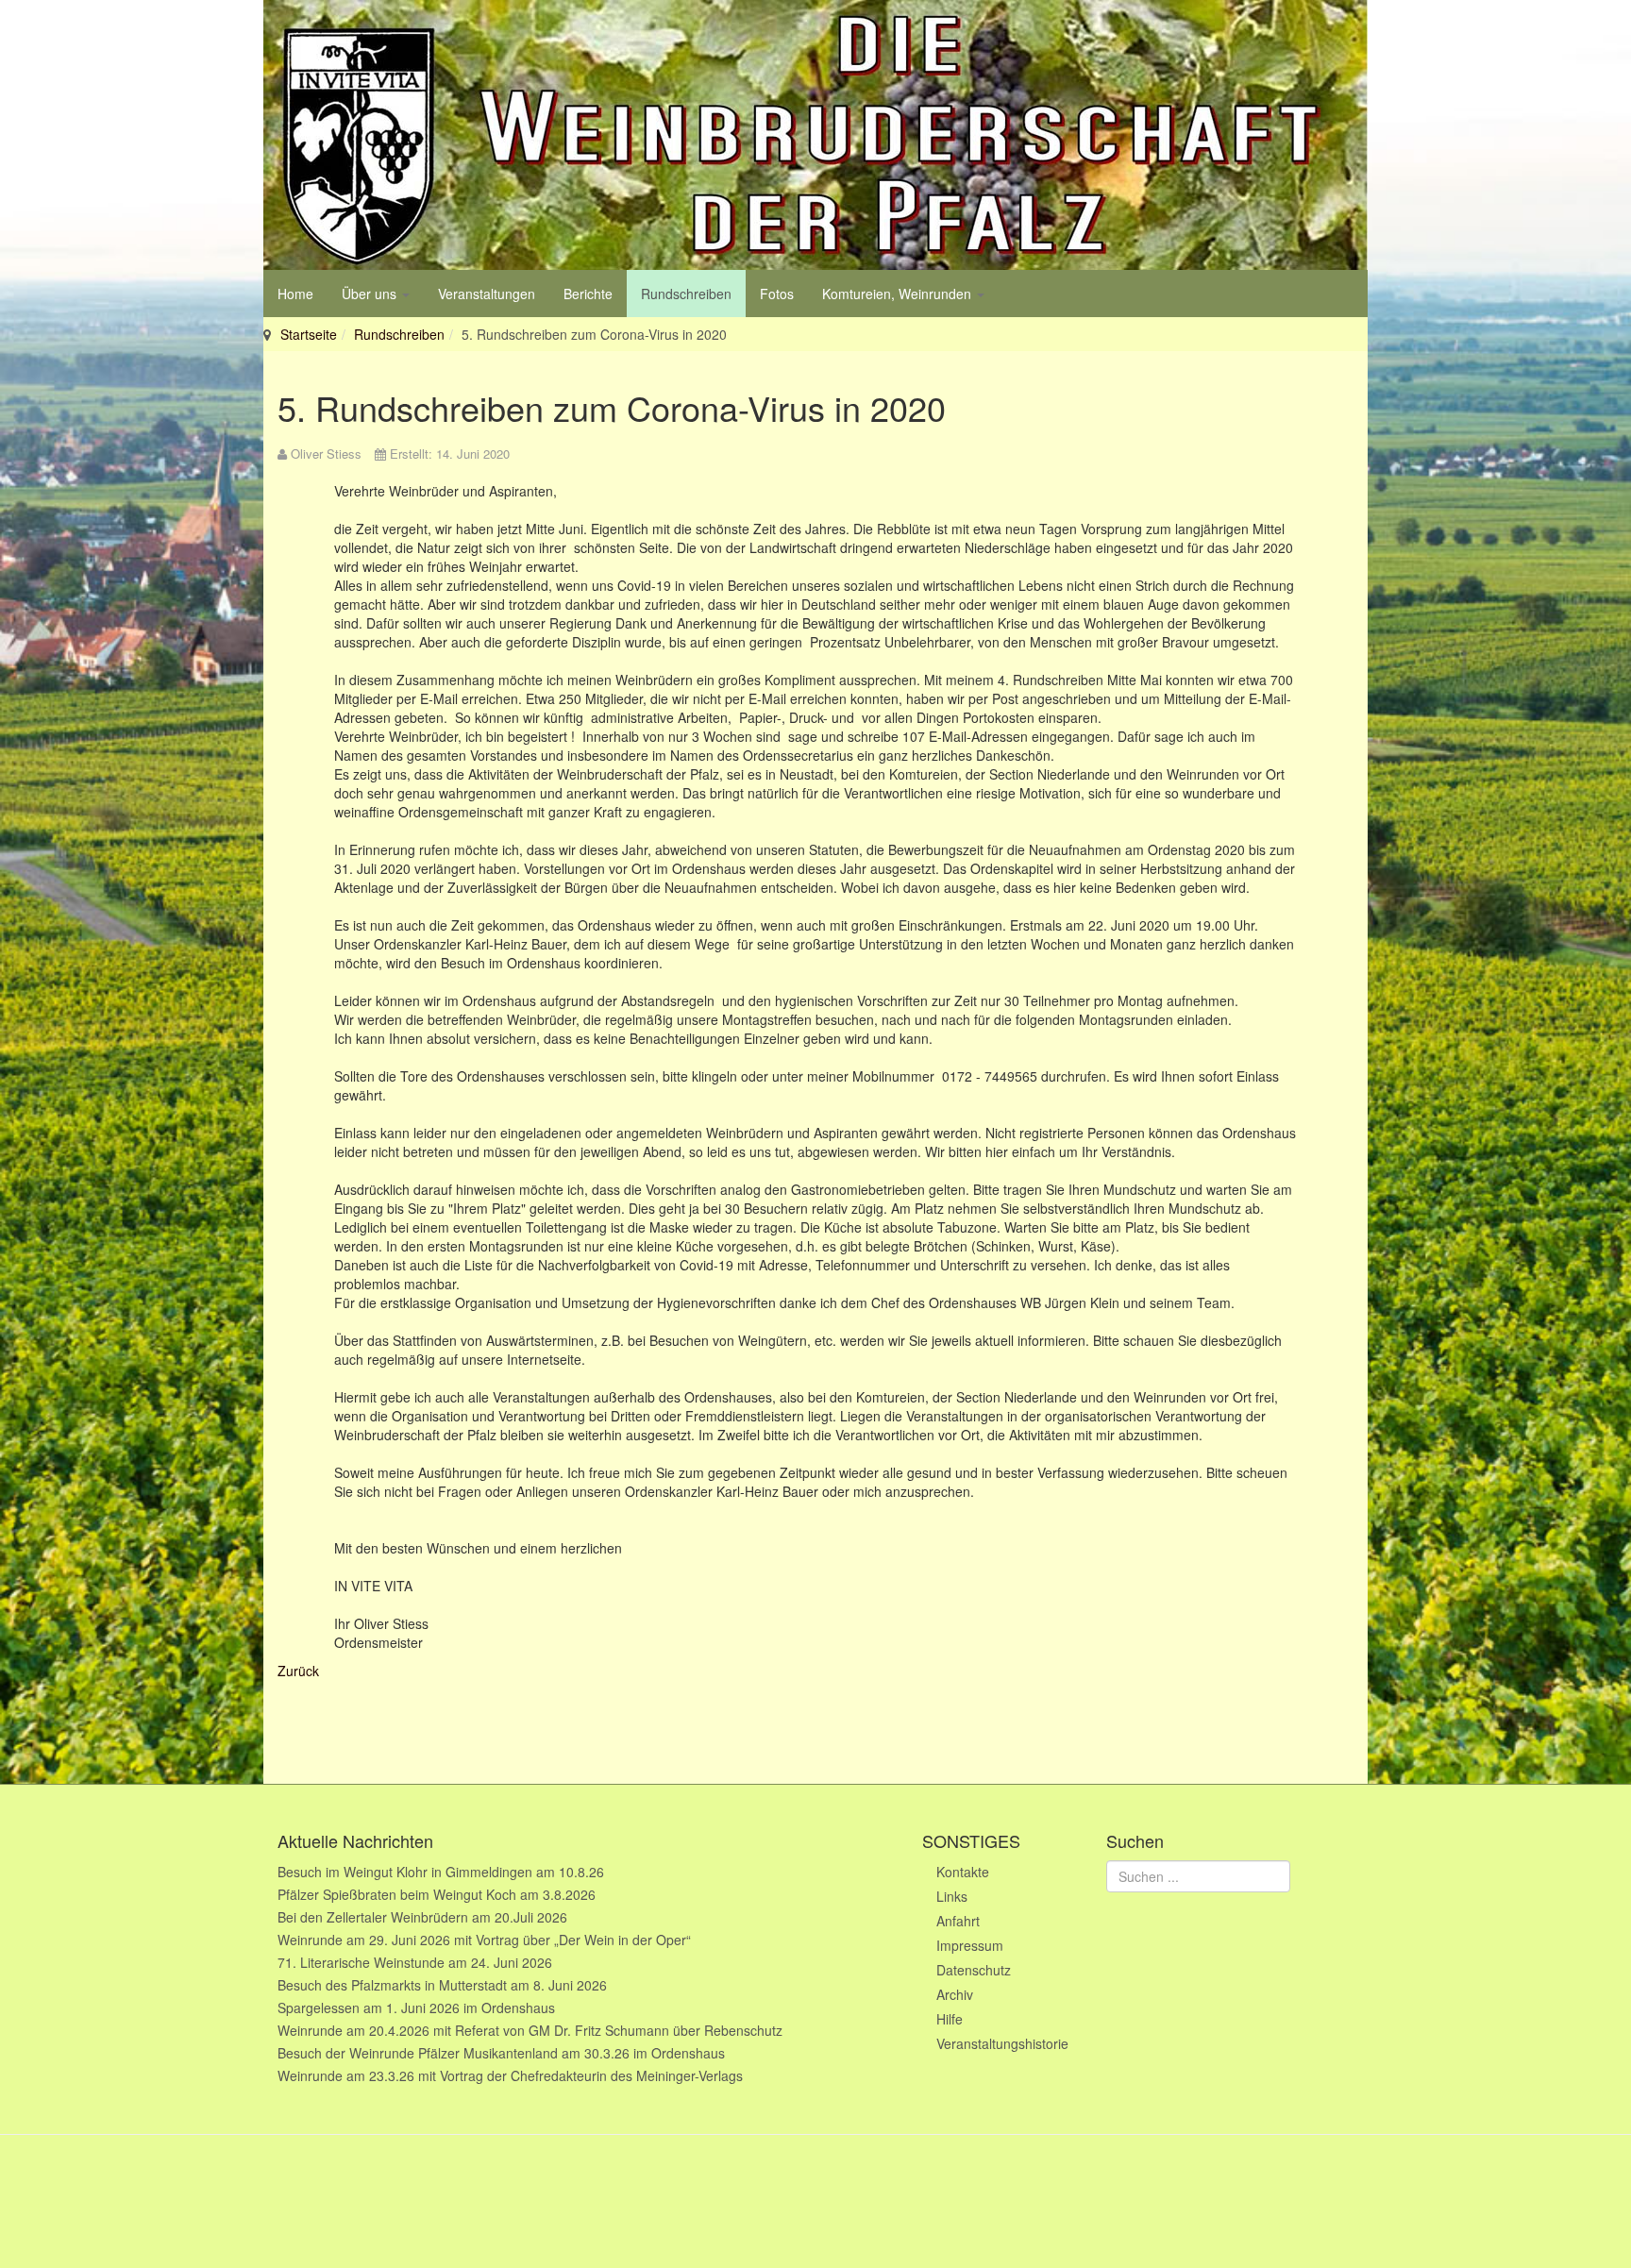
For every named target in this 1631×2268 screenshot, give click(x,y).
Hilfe (950, 2019)
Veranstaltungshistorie (1002, 2043)
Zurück (298, 1671)
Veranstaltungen (487, 294)
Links (952, 1896)
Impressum (970, 1945)
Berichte (588, 294)
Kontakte (963, 1872)
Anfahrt (958, 1921)
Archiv (955, 1994)
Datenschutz (974, 1970)
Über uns (371, 294)
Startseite (309, 334)
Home (295, 294)
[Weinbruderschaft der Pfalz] (815, 135)
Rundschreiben (686, 294)
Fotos (777, 294)
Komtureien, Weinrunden (899, 294)
